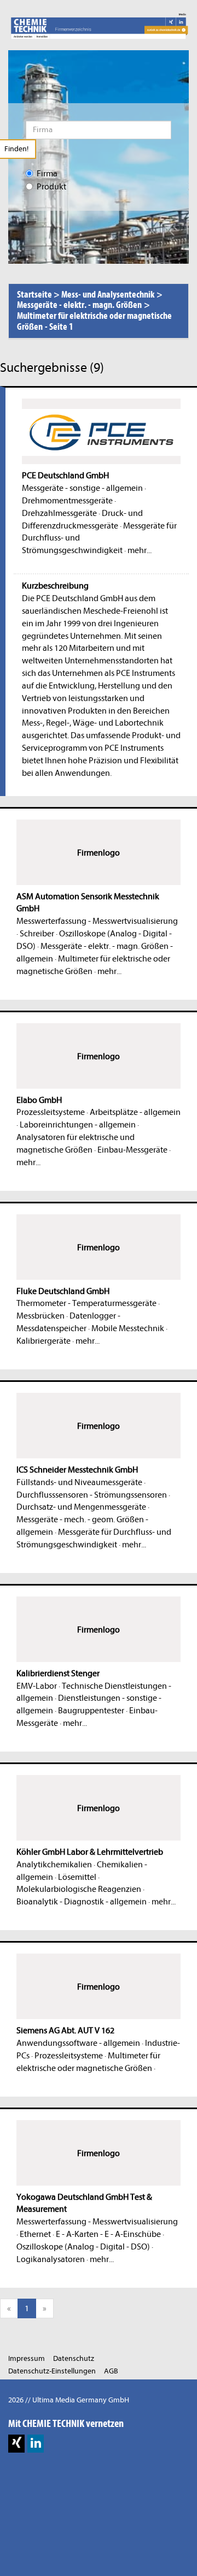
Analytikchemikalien (54, 1865)
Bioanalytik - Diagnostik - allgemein (82, 1902)
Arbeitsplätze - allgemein (135, 1112)
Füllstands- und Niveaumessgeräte (79, 1482)
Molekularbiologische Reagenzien (79, 1889)
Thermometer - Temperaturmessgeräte (86, 1303)
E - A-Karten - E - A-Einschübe (108, 2234)
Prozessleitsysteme (51, 1112)
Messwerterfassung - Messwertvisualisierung (97, 921)
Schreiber (37, 934)
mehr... (140, 550)
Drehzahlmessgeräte (59, 513)
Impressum (27, 2358)
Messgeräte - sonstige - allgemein (82, 488)
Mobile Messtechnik (128, 1328)
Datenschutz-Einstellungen (52, 2371)
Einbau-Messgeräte (132, 1150)
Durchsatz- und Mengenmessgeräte (81, 1507)
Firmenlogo (99, 853)
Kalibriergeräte (44, 1341)
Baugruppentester (91, 1711)
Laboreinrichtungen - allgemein (78, 1125)
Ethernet (35, 2234)
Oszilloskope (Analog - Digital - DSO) (83, 2247)
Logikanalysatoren (51, 2259)
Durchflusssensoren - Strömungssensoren (92, 1495)
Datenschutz (74, 2358)
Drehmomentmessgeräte (67, 501)
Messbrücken (40, 1316)
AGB (111, 2371)
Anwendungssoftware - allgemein (78, 2043)
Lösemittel (77, 1877)
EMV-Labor (37, 1686)
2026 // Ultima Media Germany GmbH (69, 2400)
